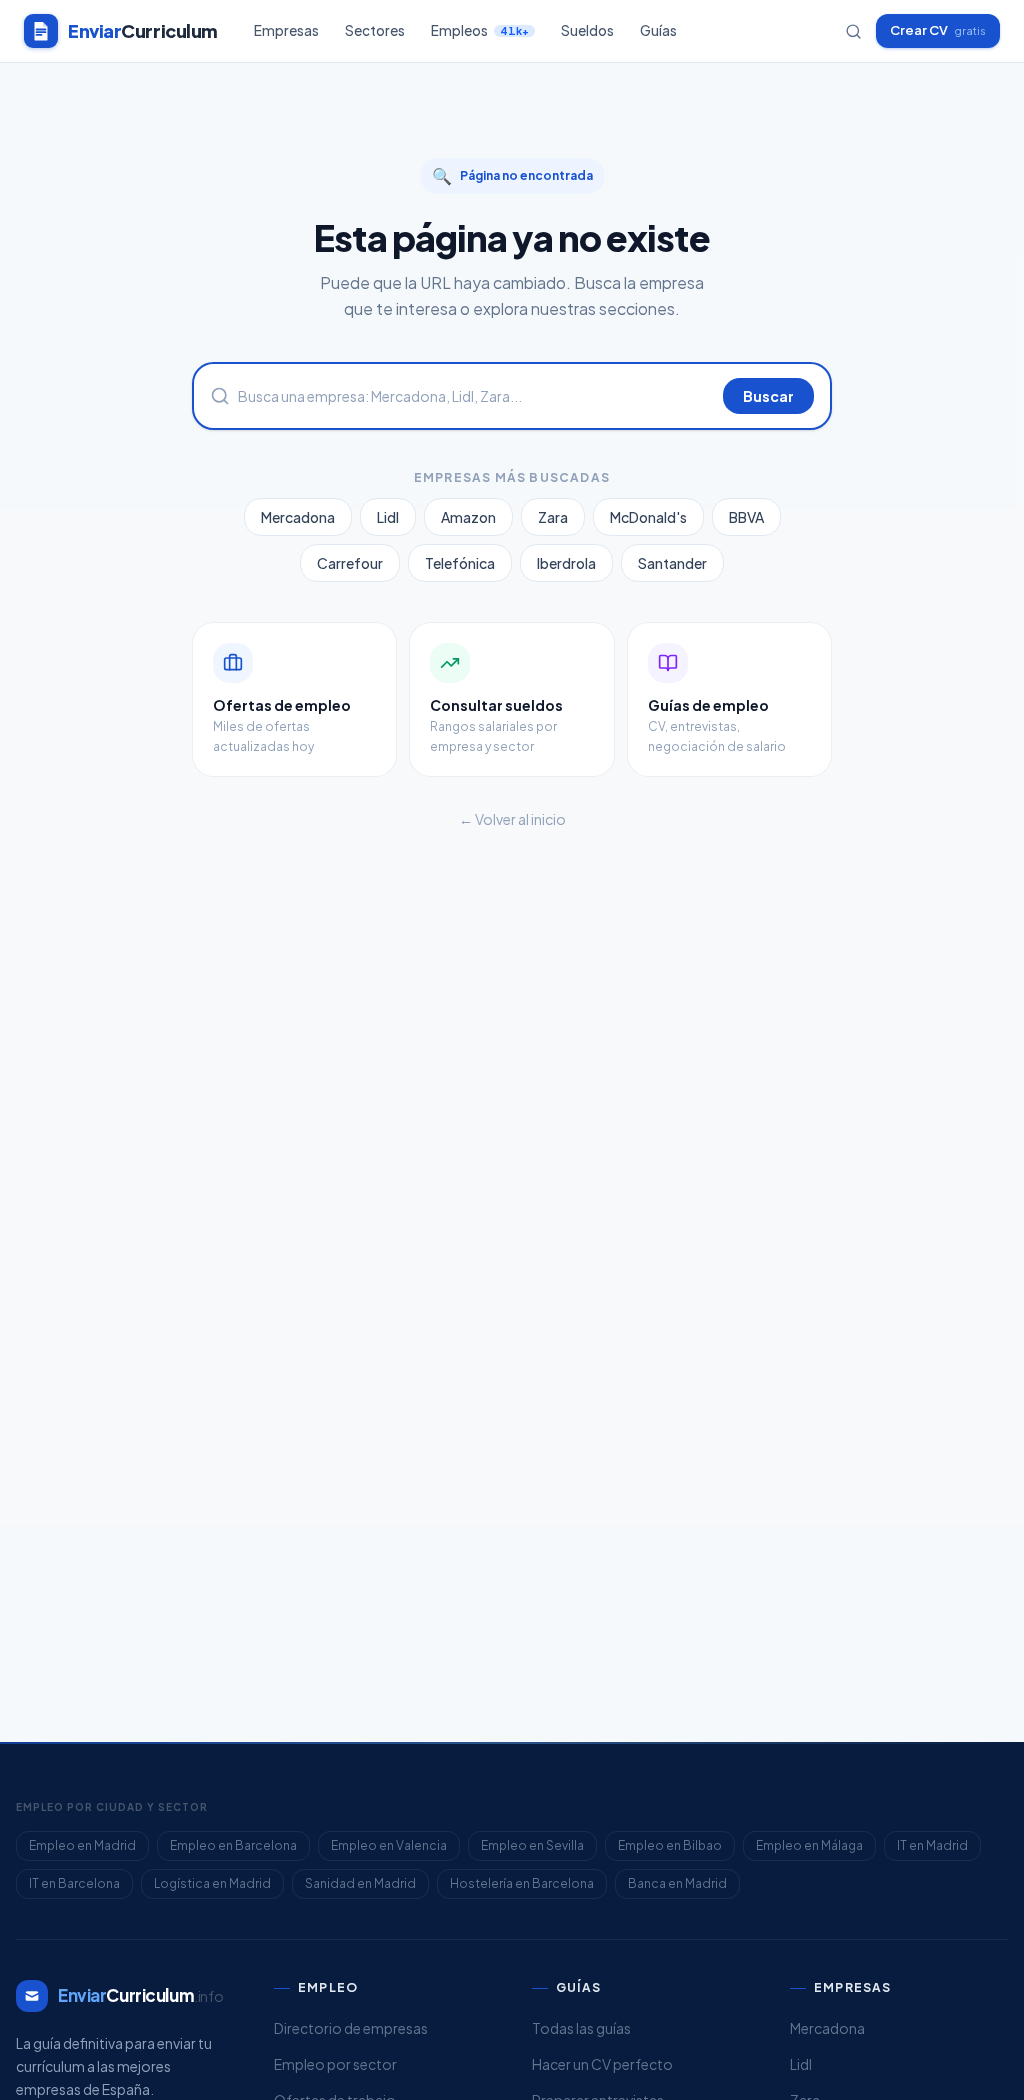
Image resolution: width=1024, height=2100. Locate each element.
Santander (672, 563)
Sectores (375, 30)
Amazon (468, 517)
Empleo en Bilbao (670, 1845)
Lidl (388, 517)
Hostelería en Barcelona (522, 1883)
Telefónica (460, 563)
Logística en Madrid (212, 1883)
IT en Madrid (932, 1845)
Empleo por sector (335, 2064)
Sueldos (587, 30)
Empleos (480, 30)
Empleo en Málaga (809, 1845)
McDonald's (648, 517)
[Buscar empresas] (853, 31)
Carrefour (350, 563)
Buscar (768, 396)
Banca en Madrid (677, 1883)
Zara (553, 517)
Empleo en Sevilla (532, 1845)
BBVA (746, 517)
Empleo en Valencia (389, 1845)
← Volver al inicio (512, 819)
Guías (658, 30)
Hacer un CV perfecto (602, 2064)
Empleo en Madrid (82, 1845)
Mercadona (298, 517)
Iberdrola (566, 563)
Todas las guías (581, 2028)
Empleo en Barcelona (233, 1845)
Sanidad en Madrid (360, 1883)
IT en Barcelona (74, 1883)
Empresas (286, 30)
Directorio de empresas (351, 2028)
